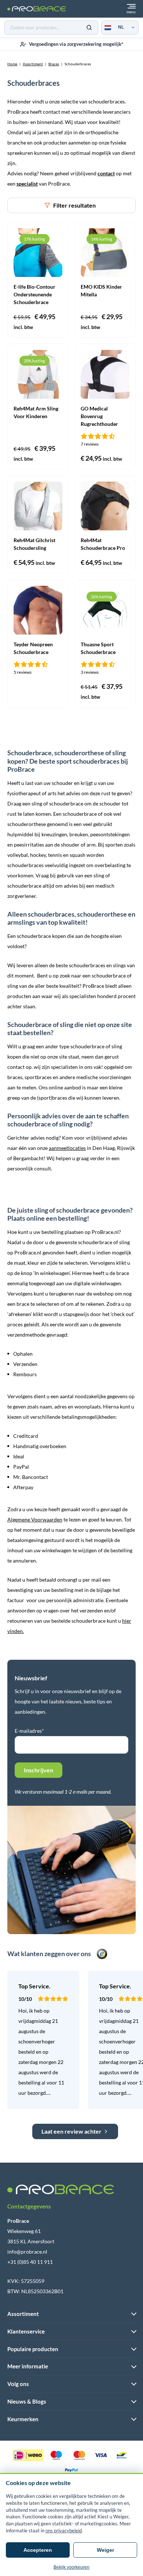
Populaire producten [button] (33, 2349)
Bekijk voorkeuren (71, 2567)
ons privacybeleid (64, 2531)
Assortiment (33, 64)
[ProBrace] (37, 9)
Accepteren (38, 2550)
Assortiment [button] (23, 2314)
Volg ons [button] (18, 2384)
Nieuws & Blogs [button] (27, 2401)
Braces (54, 64)
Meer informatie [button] (28, 2366)
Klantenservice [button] (26, 2331)
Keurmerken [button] (23, 2419)
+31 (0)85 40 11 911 (30, 2262)
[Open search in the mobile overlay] (51, 28)
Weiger (105, 2550)
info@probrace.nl (27, 2252)
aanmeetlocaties (67, 1148)
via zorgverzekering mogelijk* (76, 44)
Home (12, 64)
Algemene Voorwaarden (35, 1519)
